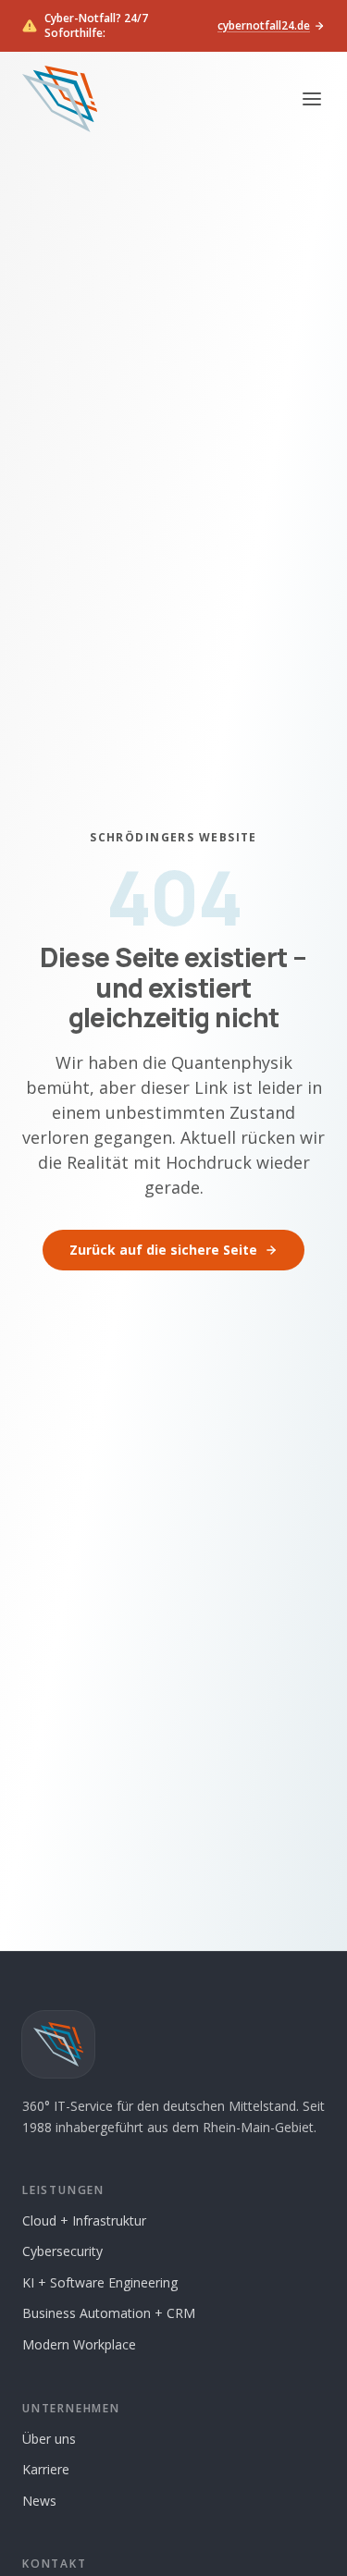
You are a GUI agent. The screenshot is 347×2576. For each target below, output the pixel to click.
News (39, 2501)
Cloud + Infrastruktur (84, 2220)
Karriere (46, 2469)
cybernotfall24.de (264, 26)
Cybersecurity (62, 2251)
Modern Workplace (79, 2344)
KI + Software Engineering (100, 2282)
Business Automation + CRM (109, 2313)
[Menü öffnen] (312, 99)
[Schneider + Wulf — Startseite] (60, 99)
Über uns (49, 2439)
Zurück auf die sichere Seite (163, 1250)
